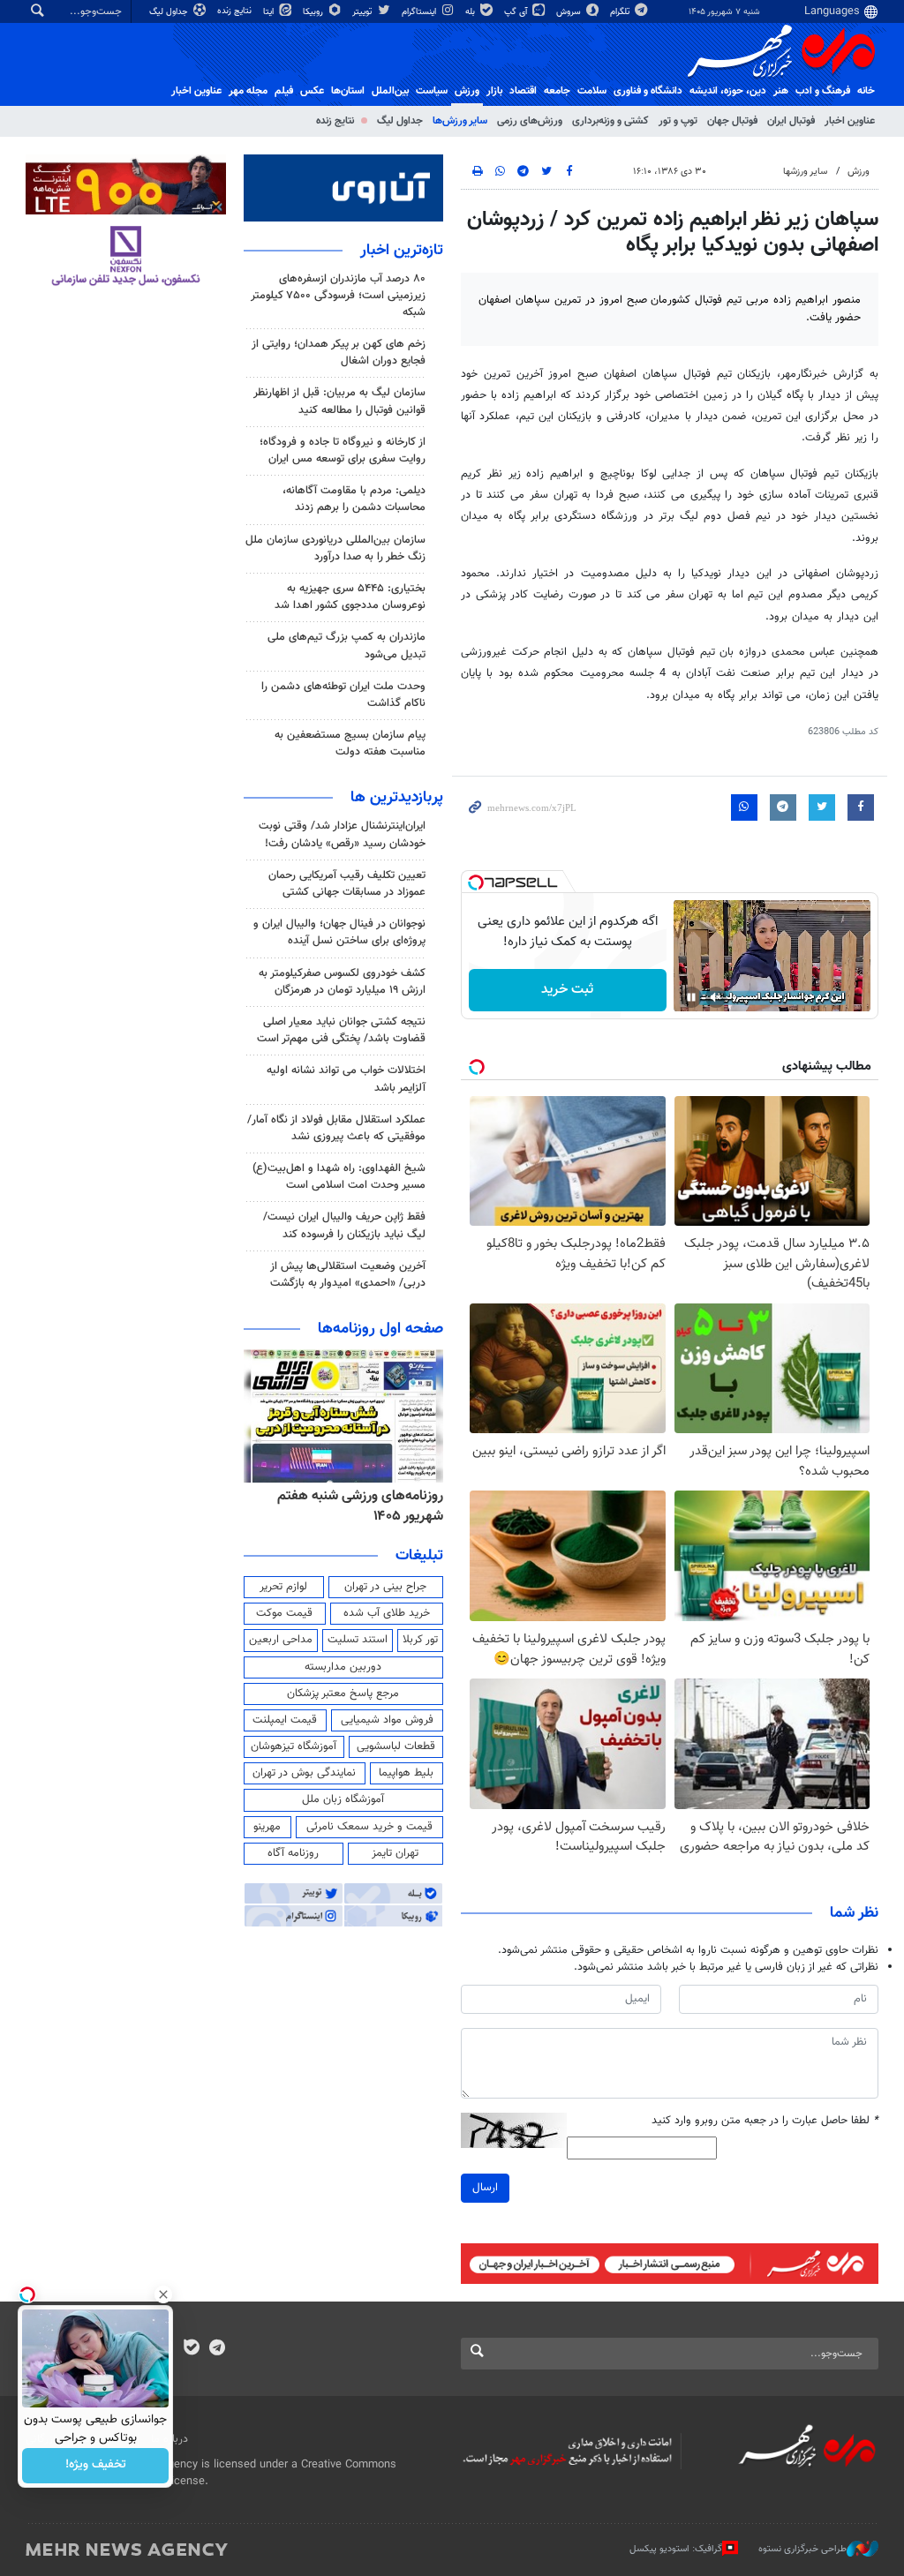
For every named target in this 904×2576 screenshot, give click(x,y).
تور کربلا (420, 1640)
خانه (866, 91)
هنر (781, 91)
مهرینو (267, 1827)
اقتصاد (523, 91)
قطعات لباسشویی (396, 1746)
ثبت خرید (567, 990)
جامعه (557, 91)
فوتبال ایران (791, 121)
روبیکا (314, 12)
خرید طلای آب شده (387, 1613)
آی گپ (517, 12)
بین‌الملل (390, 91)
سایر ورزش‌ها (460, 121)
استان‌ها (348, 91)
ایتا (270, 12)
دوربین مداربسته (343, 1667)
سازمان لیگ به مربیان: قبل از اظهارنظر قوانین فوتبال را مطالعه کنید (339, 401)
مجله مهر (248, 91)
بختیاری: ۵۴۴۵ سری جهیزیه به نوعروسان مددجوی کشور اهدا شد (350, 597)
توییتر (363, 12)
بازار (494, 91)
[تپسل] (476, 882)
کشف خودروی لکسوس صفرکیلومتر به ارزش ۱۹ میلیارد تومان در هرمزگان (342, 982)
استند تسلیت (358, 1640)
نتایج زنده (236, 11)
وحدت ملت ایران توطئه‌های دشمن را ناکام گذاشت (343, 695)
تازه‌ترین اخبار (402, 251)
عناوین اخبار (850, 121)
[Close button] (163, 2294)
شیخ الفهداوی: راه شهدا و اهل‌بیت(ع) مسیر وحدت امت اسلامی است (339, 1177)
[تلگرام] (217, 2349)
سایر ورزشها (805, 172)
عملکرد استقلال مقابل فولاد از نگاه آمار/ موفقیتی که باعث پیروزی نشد (336, 1128)
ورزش (467, 91)
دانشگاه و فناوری (648, 91)
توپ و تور (678, 121)
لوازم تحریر (283, 1587)
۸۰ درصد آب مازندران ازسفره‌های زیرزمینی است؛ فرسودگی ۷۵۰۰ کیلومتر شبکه (338, 296)
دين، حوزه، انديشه (728, 91)
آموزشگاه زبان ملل (343, 1799)
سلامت (592, 91)
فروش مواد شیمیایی (387, 1720)
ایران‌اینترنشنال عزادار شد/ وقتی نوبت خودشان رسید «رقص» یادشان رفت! (342, 834)
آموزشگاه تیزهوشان (294, 1746)
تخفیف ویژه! (96, 2466)
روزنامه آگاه (293, 1853)
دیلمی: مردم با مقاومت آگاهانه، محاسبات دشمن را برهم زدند (354, 499)
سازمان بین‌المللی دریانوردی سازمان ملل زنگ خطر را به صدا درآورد (335, 548)
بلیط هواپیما (406, 1773)
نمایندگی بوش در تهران (304, 1773)
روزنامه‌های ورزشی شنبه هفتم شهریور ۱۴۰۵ (360, 1506)
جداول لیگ (170, 12)
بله (471, 12)
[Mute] (716, 997)
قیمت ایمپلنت (285, 1720)
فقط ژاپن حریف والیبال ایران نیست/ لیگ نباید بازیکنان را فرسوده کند (344, 1225)
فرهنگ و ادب (823, 91)
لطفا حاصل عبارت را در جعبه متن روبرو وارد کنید (765, 2121)
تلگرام (621, 12)
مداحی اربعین (281, 1640)
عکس (312, 91)
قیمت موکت (284, 1613)
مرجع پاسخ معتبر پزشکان (343, 1694)
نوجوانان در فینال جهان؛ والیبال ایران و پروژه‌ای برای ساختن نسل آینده (339, 932)
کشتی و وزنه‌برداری (610, 121)
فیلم (284, 91)
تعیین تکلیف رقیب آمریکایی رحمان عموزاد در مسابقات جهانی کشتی (347, 884)
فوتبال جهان (732, 121)
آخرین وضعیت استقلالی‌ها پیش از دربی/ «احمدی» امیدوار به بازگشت (348, 1275)
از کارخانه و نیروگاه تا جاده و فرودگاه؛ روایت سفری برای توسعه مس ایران (343, 451)
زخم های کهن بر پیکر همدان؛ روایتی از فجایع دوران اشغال (339, 353)
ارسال (485, 2188)
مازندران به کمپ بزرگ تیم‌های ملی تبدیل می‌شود (347, 646)
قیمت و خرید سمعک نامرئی (369, 1827)
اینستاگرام (420, 12)
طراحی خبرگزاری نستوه (802, 2548)
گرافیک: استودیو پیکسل (676, 2548)
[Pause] (691, 997)
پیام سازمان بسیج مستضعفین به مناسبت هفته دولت (350, 744)
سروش (570, 12)
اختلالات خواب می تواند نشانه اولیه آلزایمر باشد (346, 1079)
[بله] (191, 2349)
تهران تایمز (395, 1853)
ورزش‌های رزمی (530, 121)
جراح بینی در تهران (385, 1587)
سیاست (432, 91)
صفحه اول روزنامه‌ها (380, 1329)
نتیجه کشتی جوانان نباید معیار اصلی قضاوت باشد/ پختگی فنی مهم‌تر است (341, 1030)
